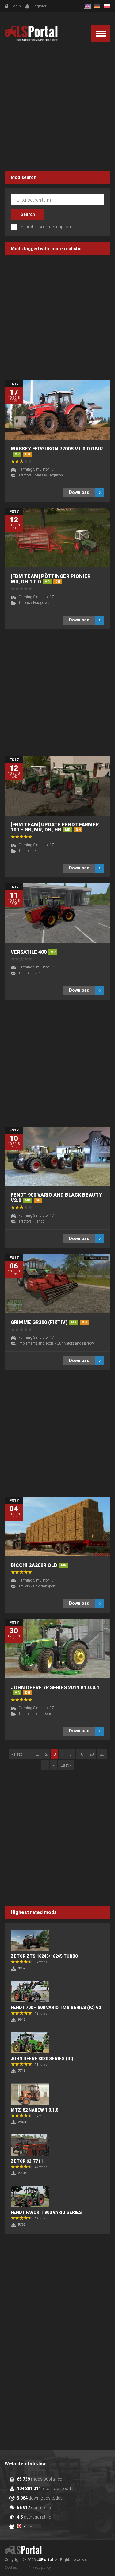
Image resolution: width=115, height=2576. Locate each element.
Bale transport (44, 1586)
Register (39, 6)
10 (81, 1754)
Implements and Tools (36, 1343)
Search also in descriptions (47, 227)
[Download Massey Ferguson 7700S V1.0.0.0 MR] (57, 410)
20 (91, 1754)
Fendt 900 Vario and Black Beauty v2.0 (56, 1198)
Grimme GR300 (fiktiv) (49, 1322)
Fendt (39, 851)
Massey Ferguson (49, 475)
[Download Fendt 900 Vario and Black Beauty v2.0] (57, 1156)
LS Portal (31, 33)
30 (102, 1754)
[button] (101, 34)
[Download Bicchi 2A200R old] (57, 1527)
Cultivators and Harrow (75, 1343)
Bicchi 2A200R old (38, 1565)
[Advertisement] (57, 108)
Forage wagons (45, 603)
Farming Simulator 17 (36, 469)
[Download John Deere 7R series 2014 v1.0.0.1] (57, 1649)
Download (79, 492)
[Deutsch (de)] (97, 6)
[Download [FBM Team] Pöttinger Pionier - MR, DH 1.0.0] (57, 538)
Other (39, 973)
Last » (66, 1765)
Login (16, 6)
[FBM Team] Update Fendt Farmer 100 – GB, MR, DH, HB (55, 827)
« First (17, 1754)
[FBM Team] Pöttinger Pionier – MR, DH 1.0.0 (53, 579)
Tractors (25, 475)
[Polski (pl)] (107, 6)
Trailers (24, 603)
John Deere (43, 1714)
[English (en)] (87, 6)
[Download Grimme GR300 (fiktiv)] (57, 1284)
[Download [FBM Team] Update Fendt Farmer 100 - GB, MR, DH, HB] (57, 786)
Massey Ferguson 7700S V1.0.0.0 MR (57, 451)
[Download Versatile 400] (57, 913)
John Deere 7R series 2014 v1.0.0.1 (55, 1690)
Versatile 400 (33, 952)
